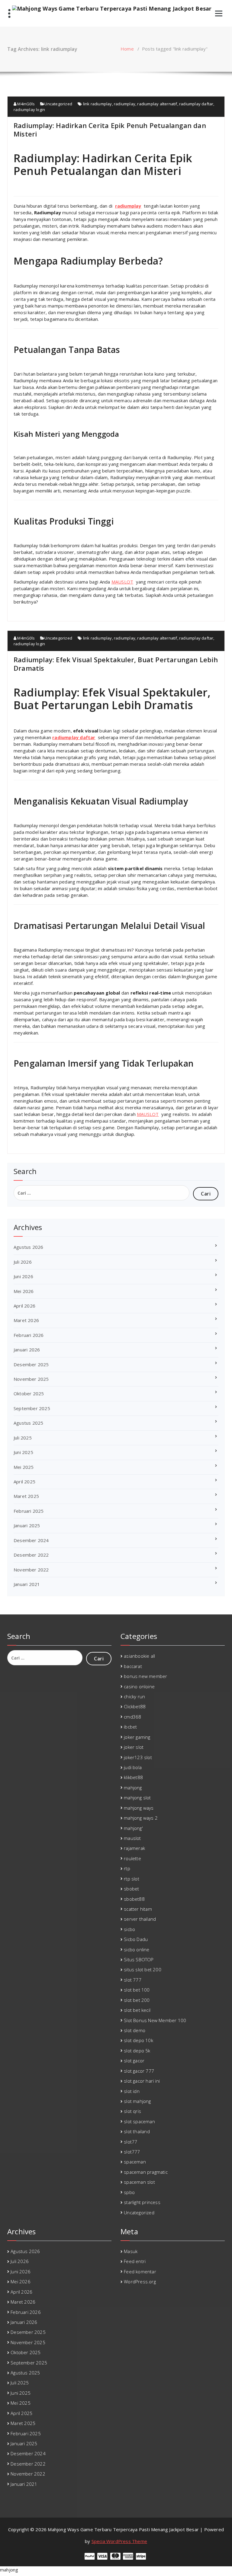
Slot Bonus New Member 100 (155, 2020)
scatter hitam (138, 1909)
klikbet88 (133, 1777)
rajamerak (134, 1848)
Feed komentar (140, 2272)
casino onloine (139, 1686)
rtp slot (132, 1879)
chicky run (134, 1696)
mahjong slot (137, 1798)
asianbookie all (139, 1656)
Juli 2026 (23, 1262)
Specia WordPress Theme (119, 2541)
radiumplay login (29, 110)
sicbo (129, 1929)
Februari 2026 (29, 1335)
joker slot (134, 1747)
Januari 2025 (27, 1525)
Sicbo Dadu (136, 1939)
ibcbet (130, 1727)
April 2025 (24, 1482)
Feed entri (135, 2261)
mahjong (133, 1788)
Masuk (131, 2251)
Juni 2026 (23, 1276)
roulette (132, 1858)
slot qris (132, 2111)
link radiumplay (98, 104)
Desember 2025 (31, 1364)
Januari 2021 (27, 1584)
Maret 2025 (26, 1496)
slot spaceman (139, 2121)
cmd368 (132, 1717)
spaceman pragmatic (146, 2172)
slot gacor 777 (139, 2071)
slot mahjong (137, 2101)
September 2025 (32, 1408)
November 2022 (31, 1570)
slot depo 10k (139, 2040)
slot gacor (134, 2061)
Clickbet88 (135, 1706)
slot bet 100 (137, 1990)
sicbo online (137, 1949)
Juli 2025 (23, 1438)
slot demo (135, 2030)
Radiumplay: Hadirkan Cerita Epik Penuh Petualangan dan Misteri (110, 130)
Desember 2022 (31, 1555)
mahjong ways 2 (141, 1818)
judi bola (133, 1767)
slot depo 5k (137, 2051)
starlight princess (142, 2202)
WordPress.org (140, 2282)
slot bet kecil (137, 2010)
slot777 (132, 2152)
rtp (127, 1868)
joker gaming (137, 1737)
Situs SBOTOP (139, 1959)
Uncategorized (58, 104)
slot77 (130, 2142)
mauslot (132, 1838)
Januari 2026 (27, 1350)
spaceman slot (139, 2182)
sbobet (131, 1889)
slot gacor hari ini (142, 2081)
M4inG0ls (26, 104)
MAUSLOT (122, 582)
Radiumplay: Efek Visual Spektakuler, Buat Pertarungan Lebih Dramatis (116, 664)
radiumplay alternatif (157, 104)
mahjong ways (139, 1808)
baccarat (133, 1666)
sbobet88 (134, 1899)
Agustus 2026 (28, 1247)
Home (127, 49)
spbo (129, 2192)
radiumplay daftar (196, 104)
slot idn (132, 2091)
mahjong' (133, 1828)
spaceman (135, 2162)
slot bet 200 (137, 2000)
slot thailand (137, 2131)
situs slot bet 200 (143, 1969)
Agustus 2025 (28, 1423)
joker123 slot (138, 1757)
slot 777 (133, 1980)
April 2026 (24, 1306)
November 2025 (31, 1379)
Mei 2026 (24, 1291)
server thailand (140, 1919)
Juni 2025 (23, 1452)
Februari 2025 (29, 1511)
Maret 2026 (26, 1320)
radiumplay (125, 104)
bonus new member (145, 1676)
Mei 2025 (24, 1467)
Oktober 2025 (29, 1393)
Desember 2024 (31, 1540)
